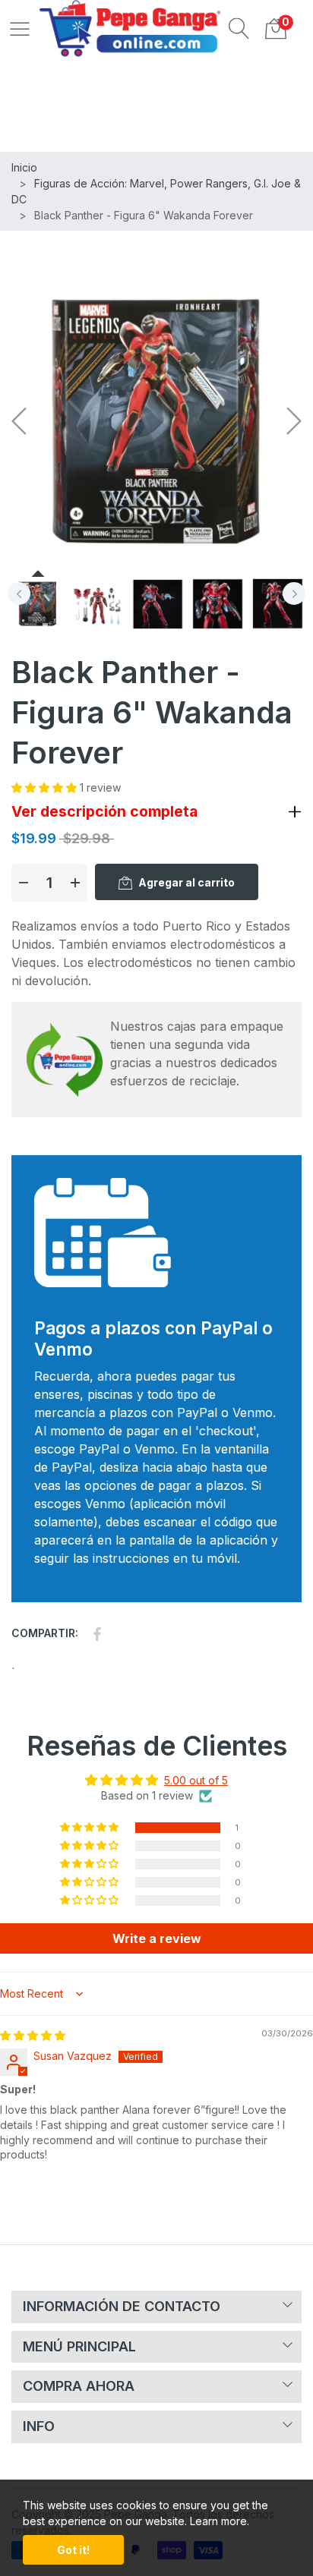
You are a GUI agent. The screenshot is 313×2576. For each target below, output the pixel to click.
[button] (239, 28)
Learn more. (220, 2521)
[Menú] (20, 28)
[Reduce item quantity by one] (24, 883)
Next (294, 594)
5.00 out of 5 (196, 1780)
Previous (19, 594)
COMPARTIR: (45, 1633)
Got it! (73, 2550)
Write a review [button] (157, 1938)
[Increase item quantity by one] (75, 883)
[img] (33, 2035)
